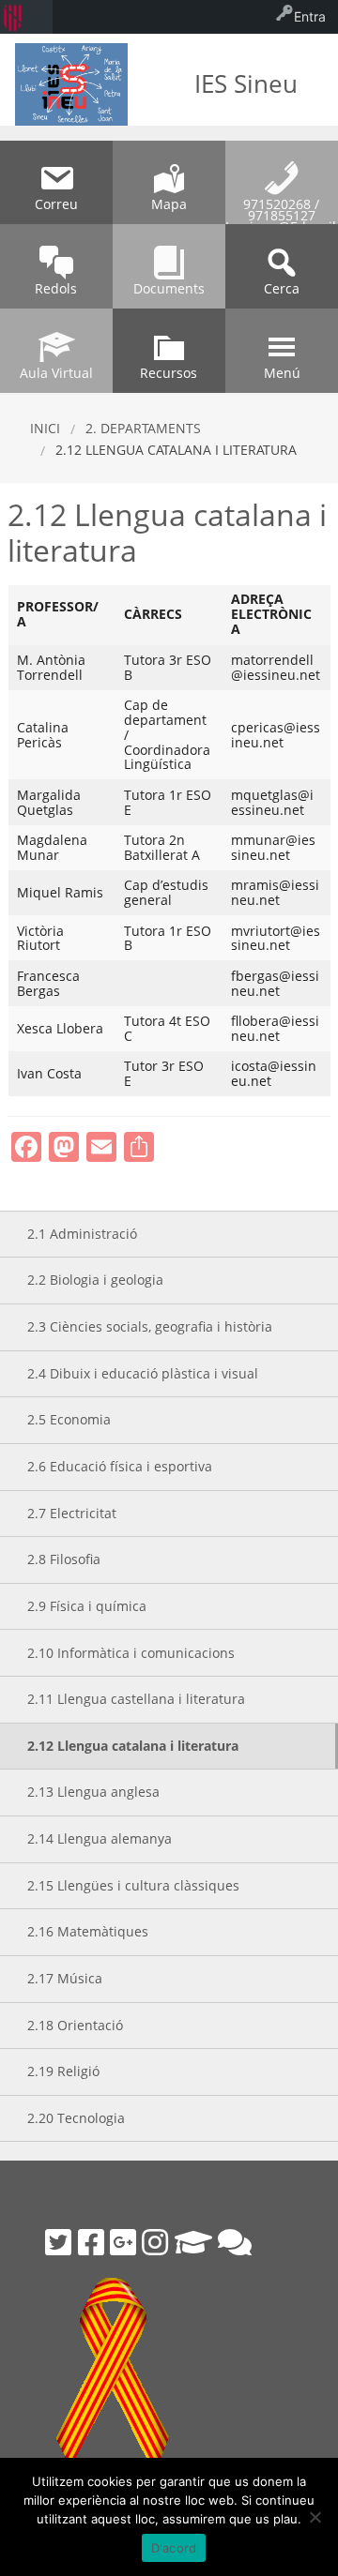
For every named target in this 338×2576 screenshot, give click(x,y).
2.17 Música (65, 1978)
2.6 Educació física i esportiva (120, 1466)
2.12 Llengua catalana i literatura (133, 1746)
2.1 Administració (82, 1234)
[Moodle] (193, 2242)
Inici (45, 428)
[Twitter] (58, 2242)
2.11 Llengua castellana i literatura (136, 1699)
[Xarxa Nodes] (235, 2242)
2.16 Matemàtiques (88, 1931)
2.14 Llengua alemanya (100, 1838)
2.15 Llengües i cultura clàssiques (133, 1885)
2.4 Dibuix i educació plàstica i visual (143, 1373)
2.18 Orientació (75, 2025)
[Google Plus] (123, 2242)
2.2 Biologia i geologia (95, 1280)
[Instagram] (155, 2242)
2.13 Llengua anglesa (93, 1792)
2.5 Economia (69, 1419)
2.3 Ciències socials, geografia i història (150, 1326)
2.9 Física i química (87, 1606)
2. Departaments (143, 428)
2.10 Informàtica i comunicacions (131, 1653)
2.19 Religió (63, 2071)
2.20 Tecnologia (76, 2118)
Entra (310, 16)
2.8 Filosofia (64, 1559)
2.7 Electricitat (72, 1513)
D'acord (174, 2548)
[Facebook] (91, 2242)
